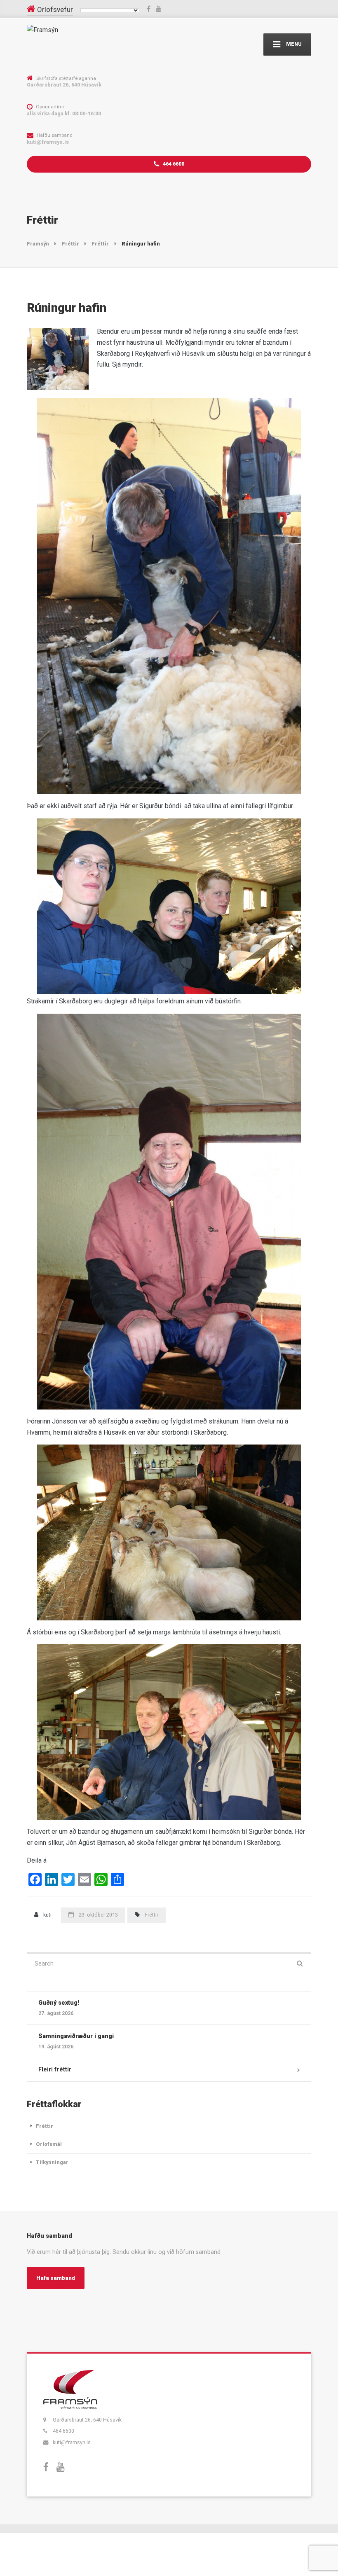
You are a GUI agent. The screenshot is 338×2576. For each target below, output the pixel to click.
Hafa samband (56, 2278)
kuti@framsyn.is (72, 2442)
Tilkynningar (52, 2162)
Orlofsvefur (55, 9)
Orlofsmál (49, 2144)
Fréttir (151, 1915)
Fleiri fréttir (55, 2069)
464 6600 (173, 164)
